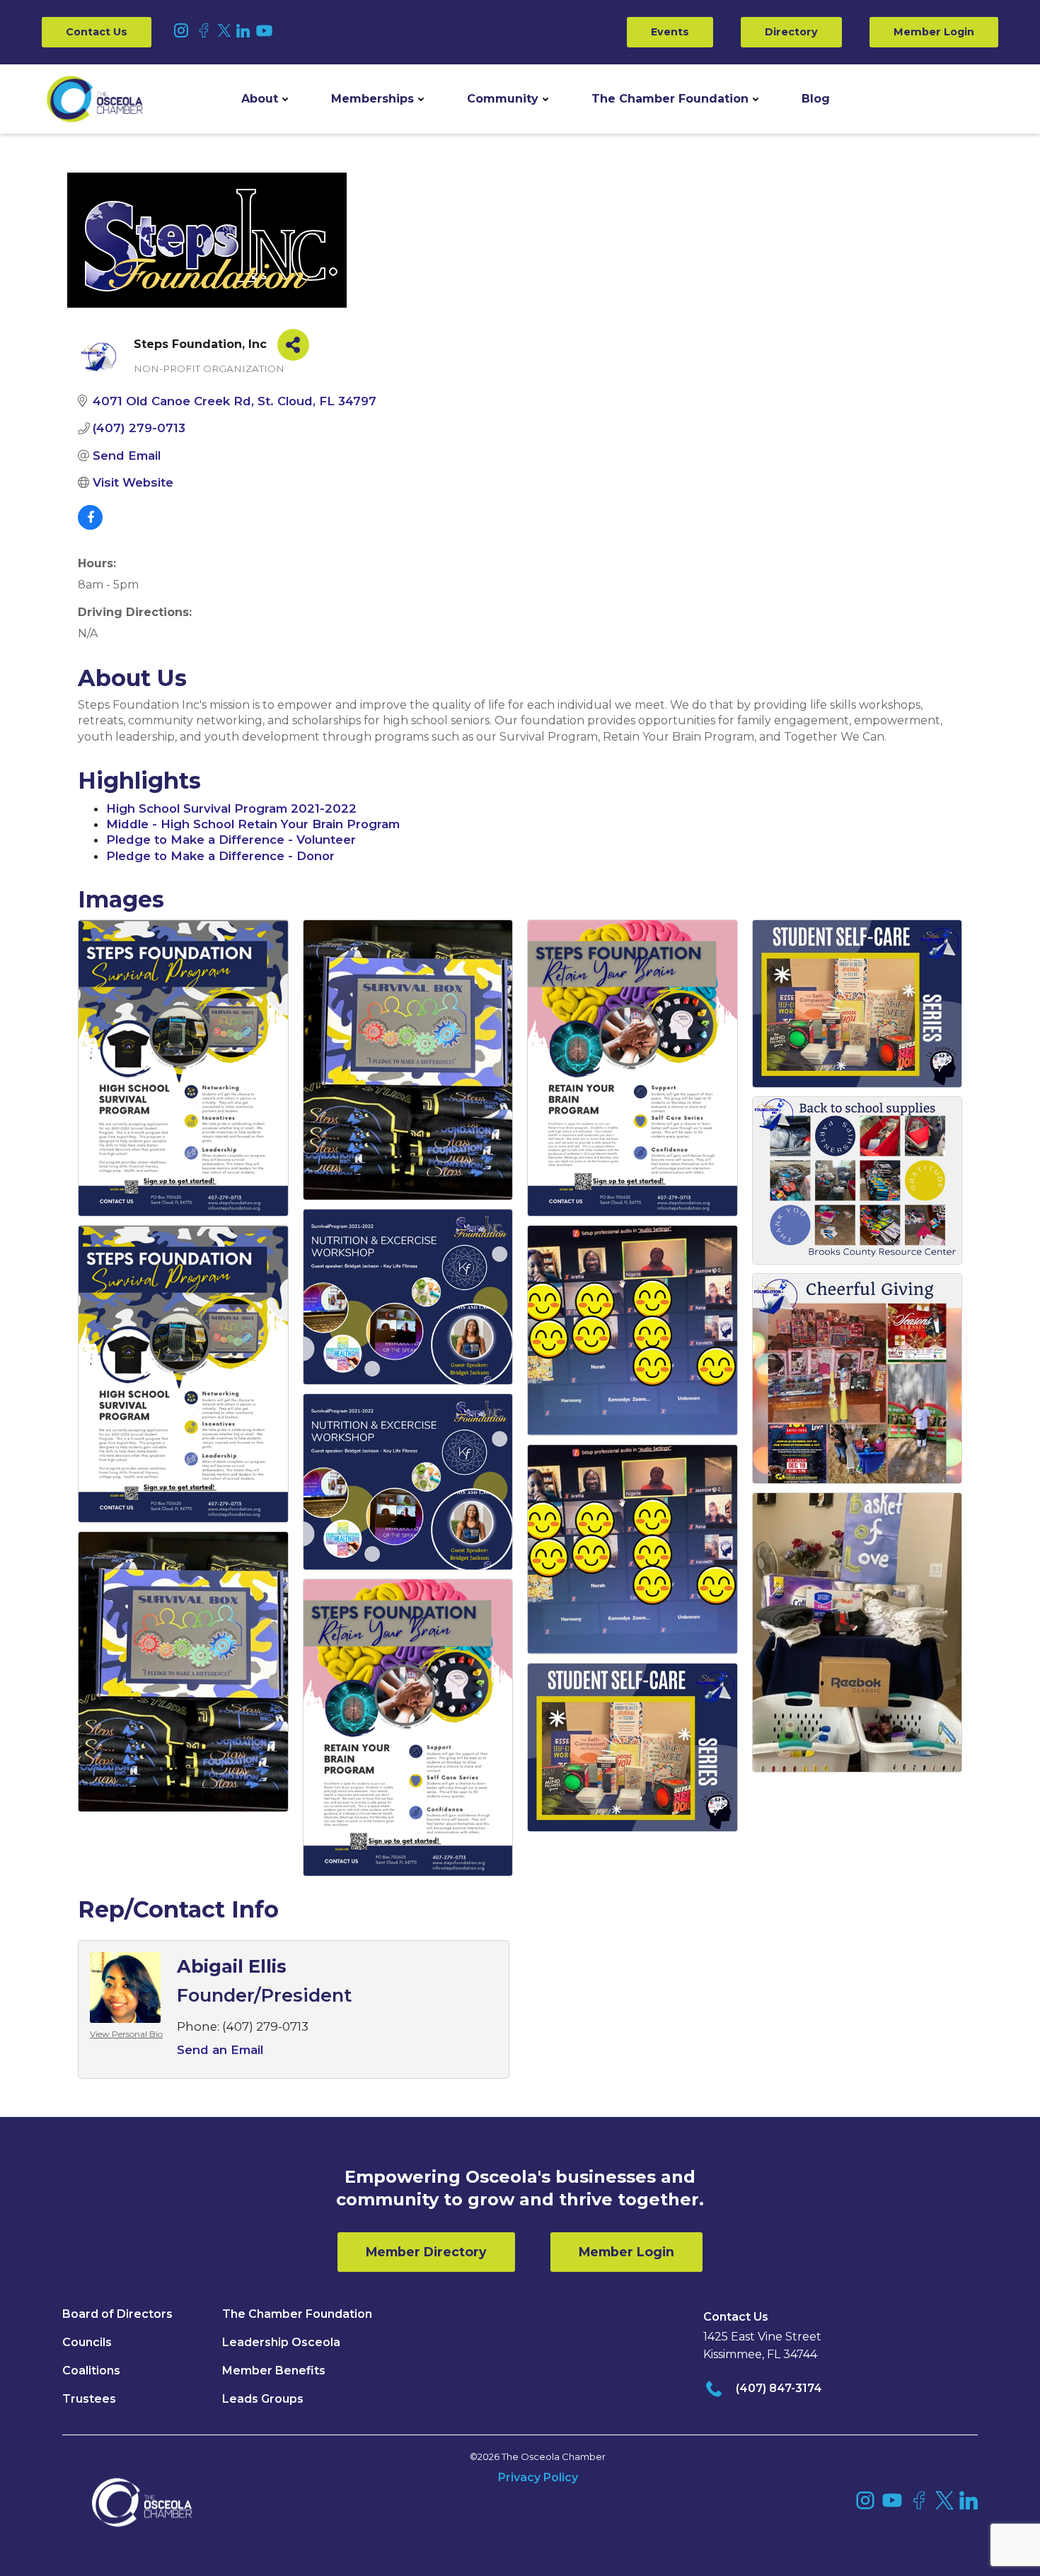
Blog (816, 99)
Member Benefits (274, 2371)
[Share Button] (293, 345)
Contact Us (97, 32)
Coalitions (91, 2371)
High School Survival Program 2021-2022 (231, 808)
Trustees (89, 2399)
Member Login (934, 32)
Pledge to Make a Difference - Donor (220, 856)
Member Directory (426, 2252)
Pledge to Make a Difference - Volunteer (231, 840)
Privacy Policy (538, 2477)
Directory (791, 32)
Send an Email (220, 2050)
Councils (87, 2342)
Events (670, 32)
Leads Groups (263, 2399)
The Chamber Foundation (670, 99)
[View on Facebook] (90, 526)
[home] (95, 99)
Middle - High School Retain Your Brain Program (253, 824)
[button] (265, 99)
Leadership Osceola (281, 2342)
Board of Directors (117, 2314)
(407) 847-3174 (779, 2388)
